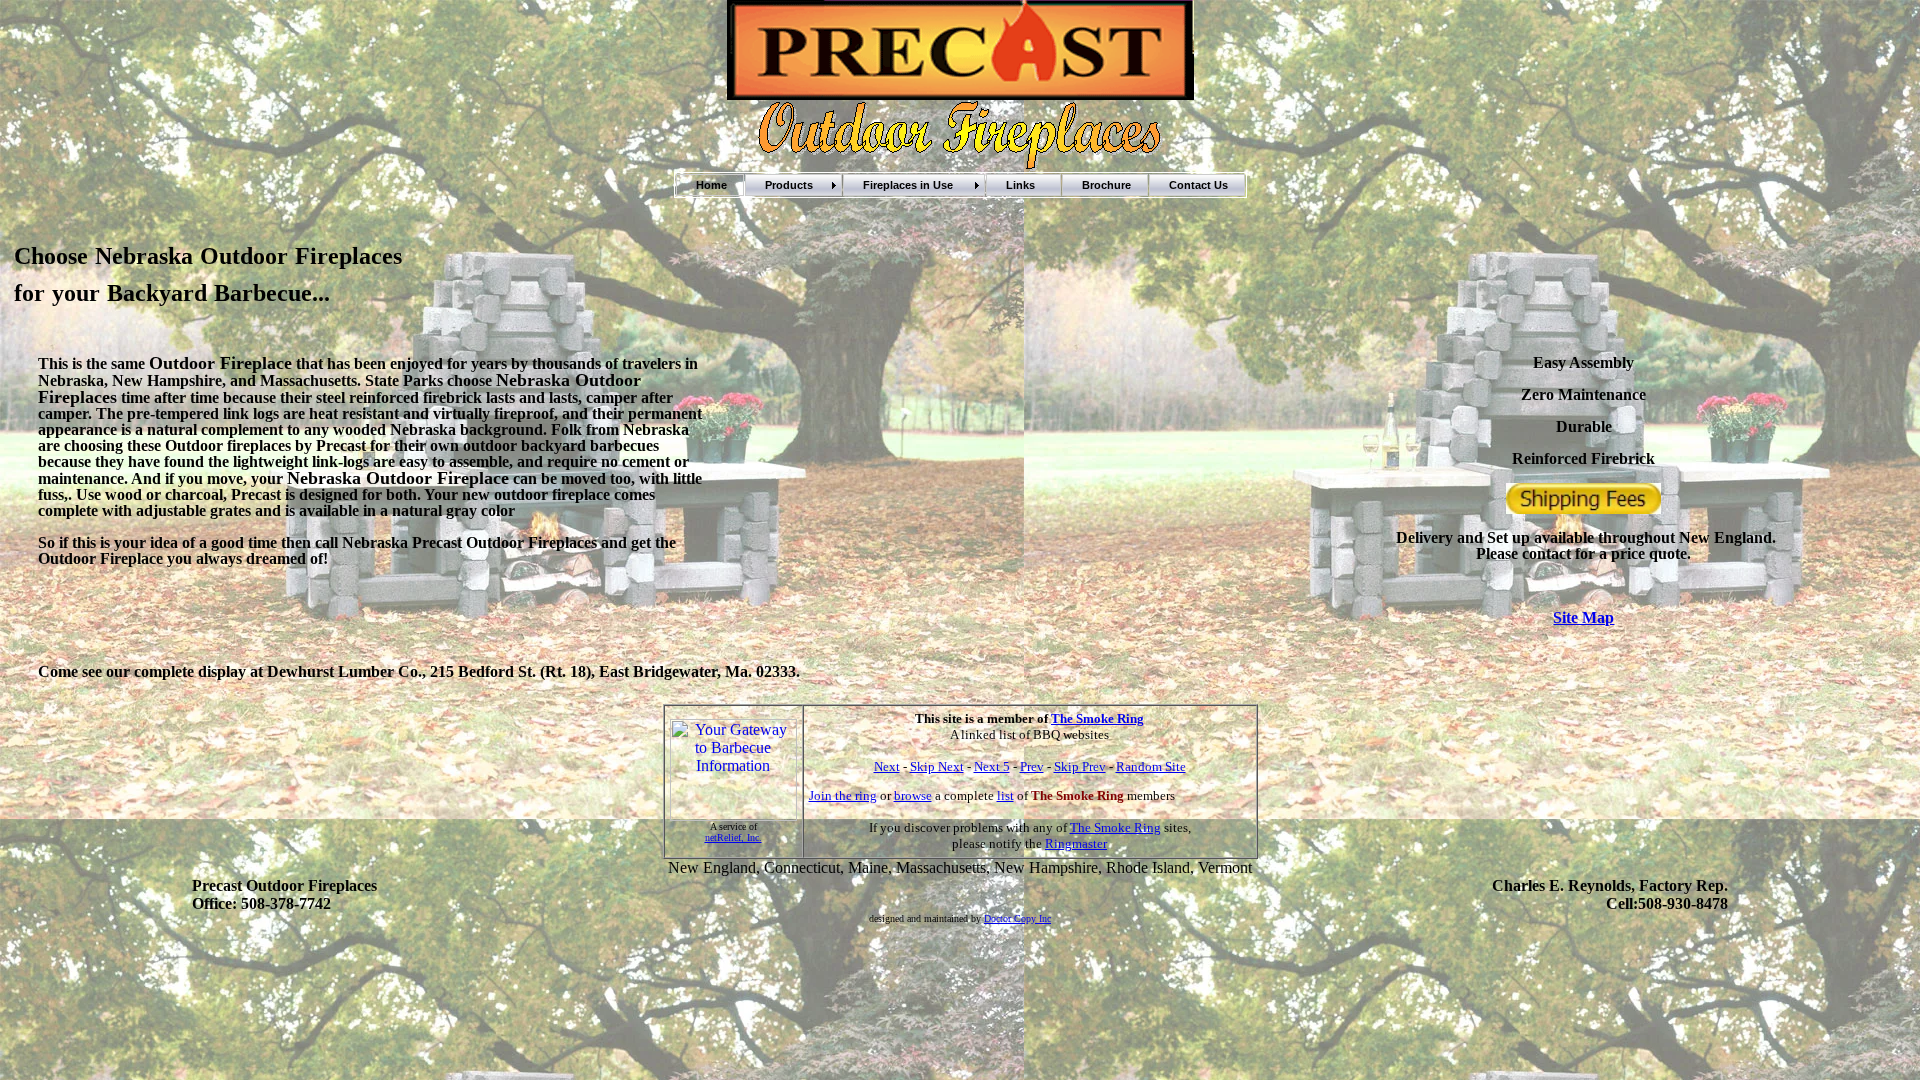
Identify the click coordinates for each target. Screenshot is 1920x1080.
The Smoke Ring (1097, 718)
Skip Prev (1080, 766)
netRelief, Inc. (733, 837)
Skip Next (937, 766)
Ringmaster (1076, 843)
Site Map (1583, 617)
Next (887, 766)
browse (913, 795)
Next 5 (992, 766)
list (1005, 795)
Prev (1032, 766)
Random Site (1151, 766)
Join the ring (843, 795)
